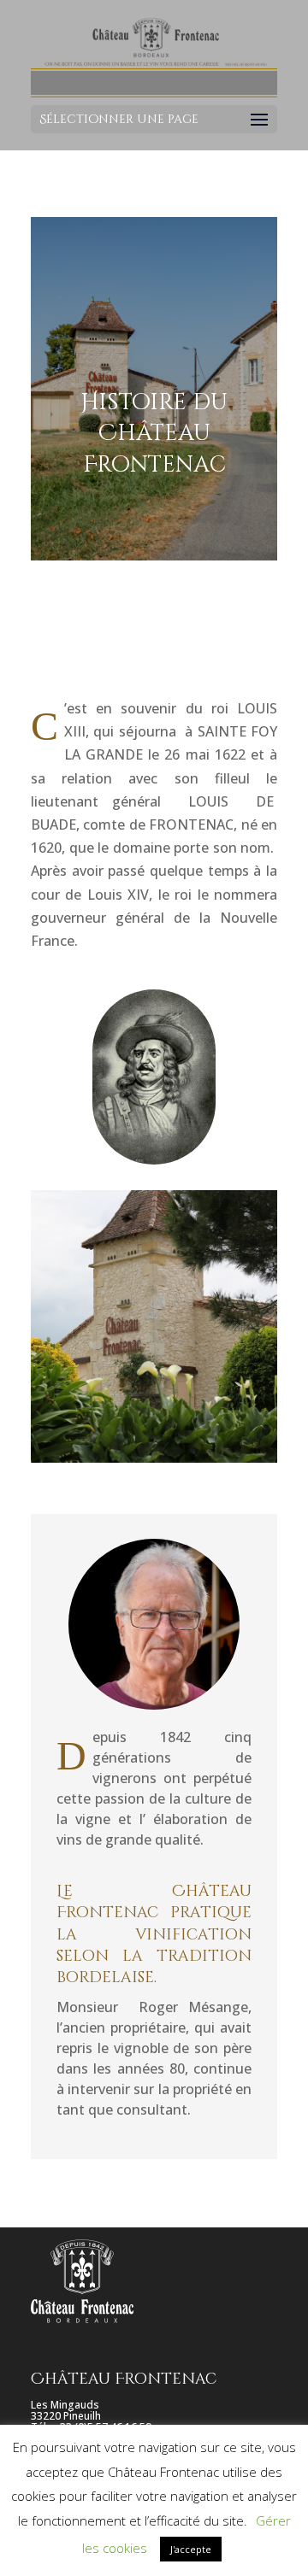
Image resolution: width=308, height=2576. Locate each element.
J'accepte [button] (191, 2549)
